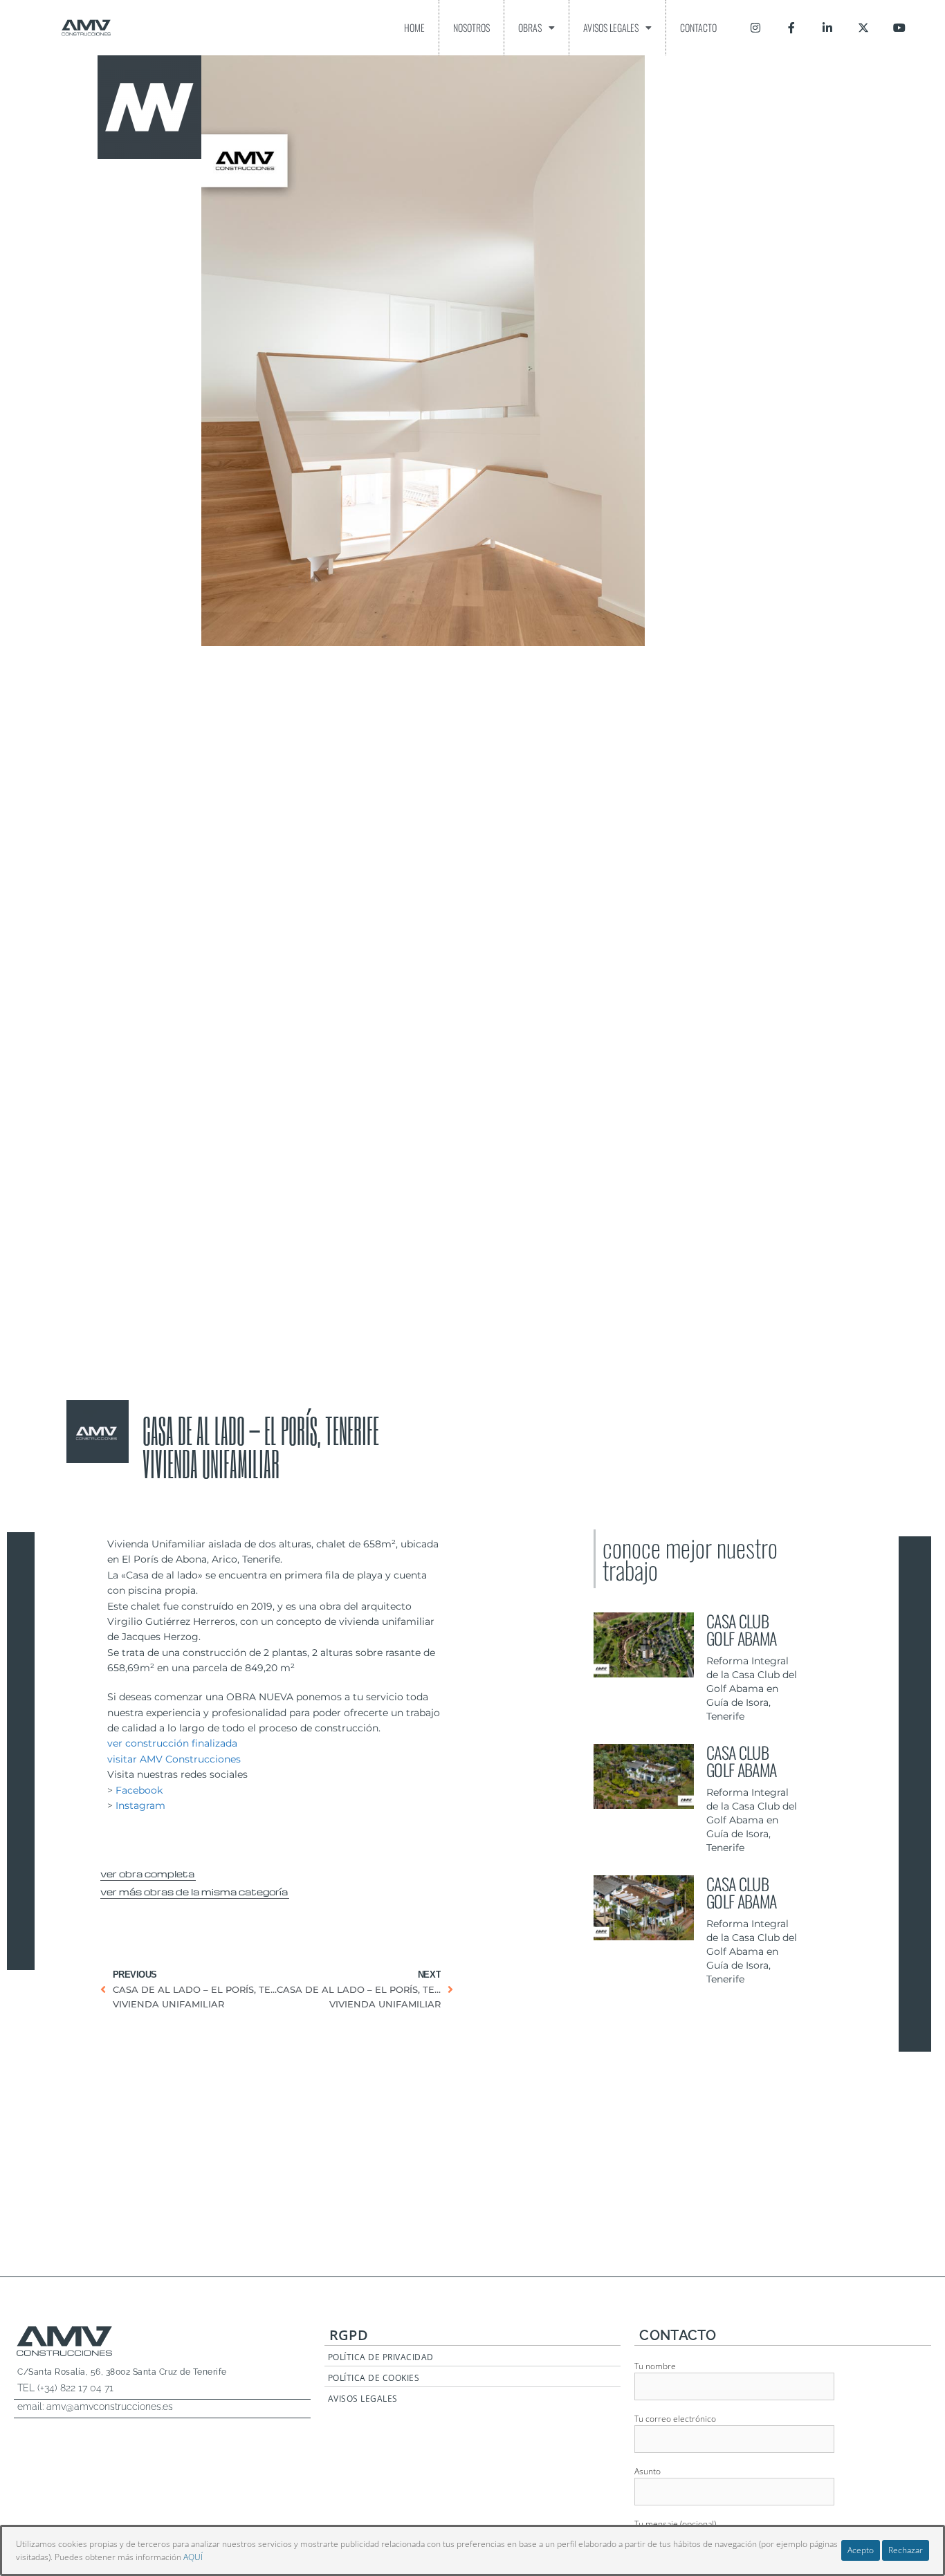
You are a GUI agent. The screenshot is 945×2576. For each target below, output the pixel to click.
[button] (148, 1872)
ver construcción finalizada (172, 1743)
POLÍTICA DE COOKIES (374, 2378)
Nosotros (471, 27)
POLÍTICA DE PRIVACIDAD (381, 2357)
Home (414, 27)
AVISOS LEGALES (363, 2399)
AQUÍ (193, 2557)
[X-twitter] (863, 28)
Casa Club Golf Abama (741, 1629)
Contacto (698, 27)
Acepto (861, 2550)
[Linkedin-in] (827, 28)
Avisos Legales (611, 27)
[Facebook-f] (791, 28)
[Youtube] (899, 28)
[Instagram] (755, 28)
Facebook (139, 1790)
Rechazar (906, 2550)
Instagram (140, 1805)
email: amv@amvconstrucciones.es (95, 2407)
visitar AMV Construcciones (174, 1759)
